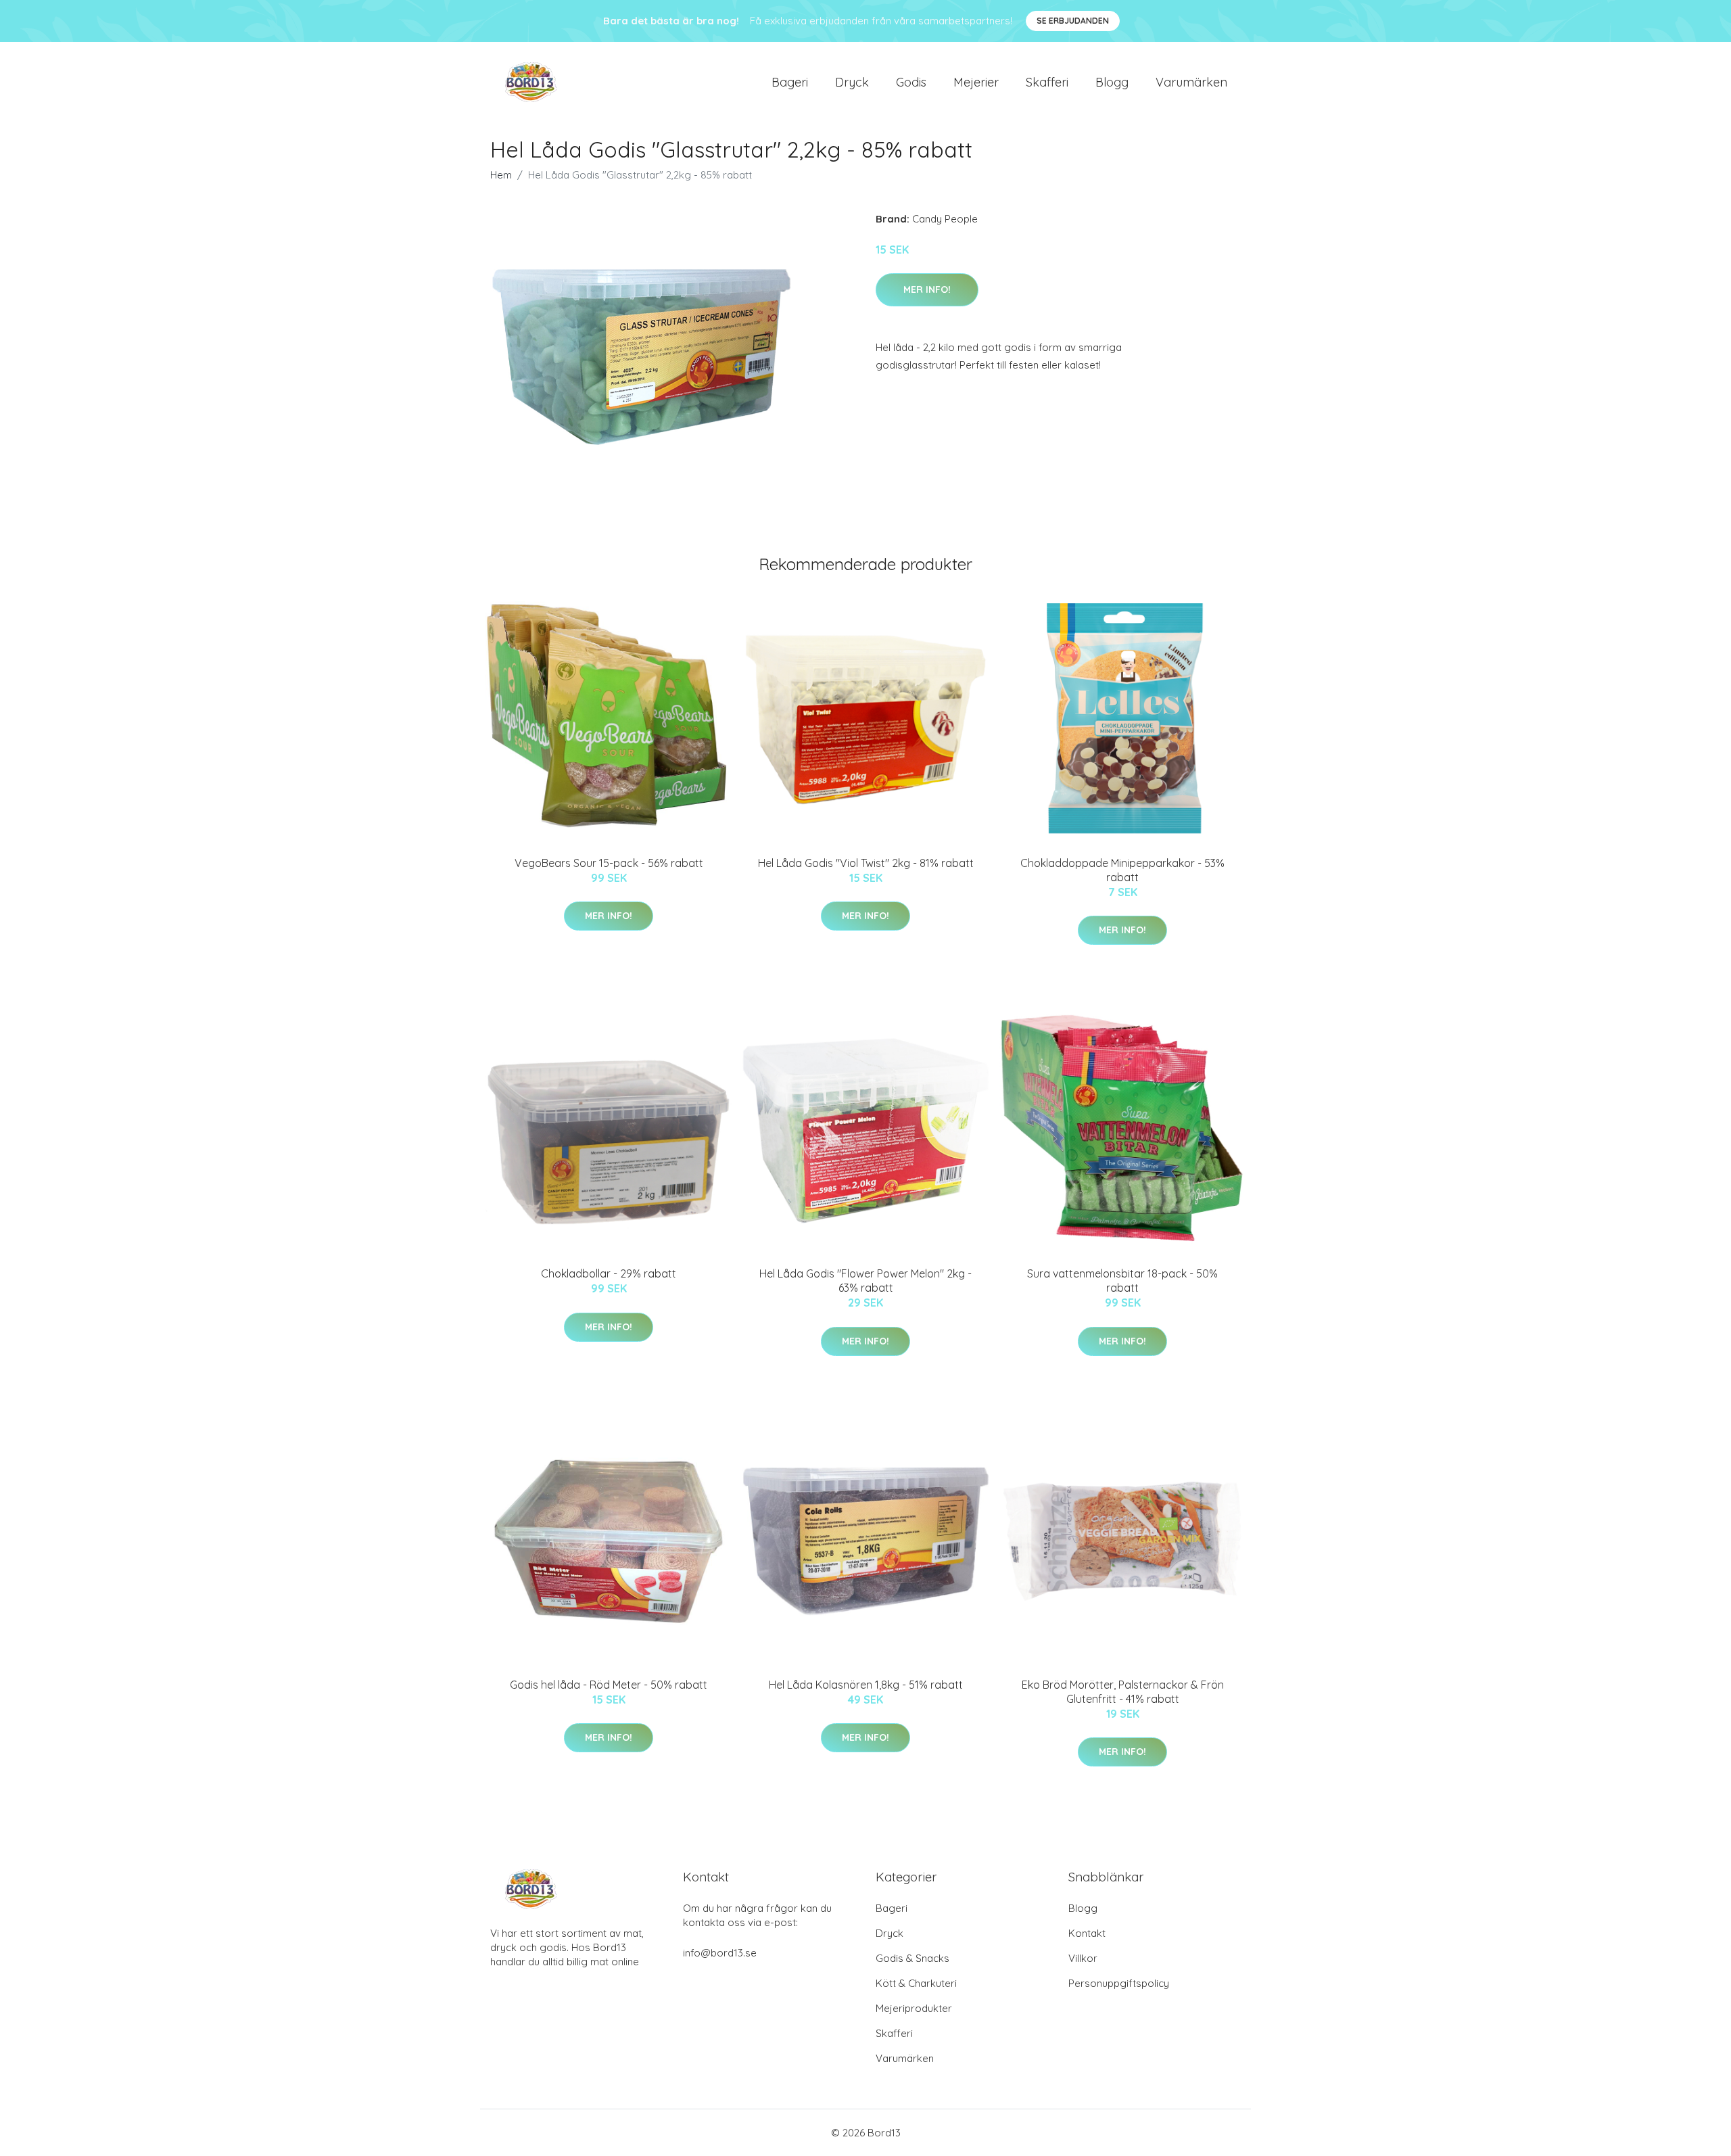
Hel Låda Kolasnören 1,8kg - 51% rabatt (866, 1685)
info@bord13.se (720, 1953)
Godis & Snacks (912, 1958)
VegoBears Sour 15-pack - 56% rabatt (609, 863)
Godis (911, 82)
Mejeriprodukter (914, 2008)
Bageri (790, 82)
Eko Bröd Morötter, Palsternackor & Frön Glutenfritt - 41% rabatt (1123, 1692)
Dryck (852, 82)
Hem (501, 175)
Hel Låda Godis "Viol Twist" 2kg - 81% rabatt (866, 863)
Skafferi (1047, 82)
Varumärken (1191, 82)
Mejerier (976, 82)
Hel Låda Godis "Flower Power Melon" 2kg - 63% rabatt (865, 1281)
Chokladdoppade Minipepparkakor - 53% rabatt (1122, 870)
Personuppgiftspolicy (1119, 1983)
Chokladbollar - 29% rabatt (609, 1273)
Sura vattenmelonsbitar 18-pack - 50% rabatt (1122, 1281)
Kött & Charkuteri (916, 1983)
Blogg (1112, 82)
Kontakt (1087, 1933)
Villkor (1083, 1958)
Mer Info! (927, 289)
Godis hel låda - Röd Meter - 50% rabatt (609, 1685)
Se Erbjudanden (1073, 21)
